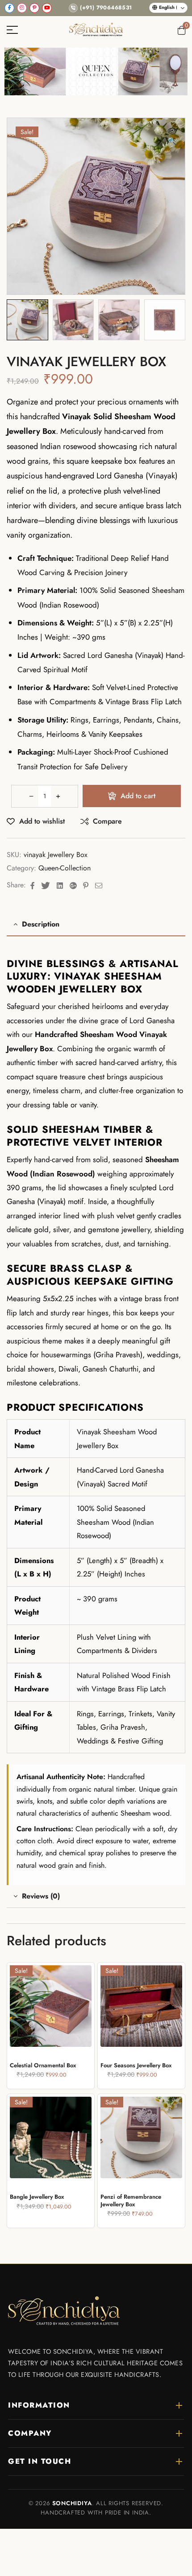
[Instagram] (22, 8)
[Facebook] (9, 8)
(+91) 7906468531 (106, 8)
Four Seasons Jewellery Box (136, 2065)
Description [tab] (41, 924)
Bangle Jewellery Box (37, 2197)
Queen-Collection (65, 868)
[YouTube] (47, 8)
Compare (107, 821)
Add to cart (138, 796)
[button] (172, 137)
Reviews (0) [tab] (41, 1896)
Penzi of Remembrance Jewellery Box (131, 2200)
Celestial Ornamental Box (43, 2065)
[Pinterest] (34, 8)
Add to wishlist (42, 821)
